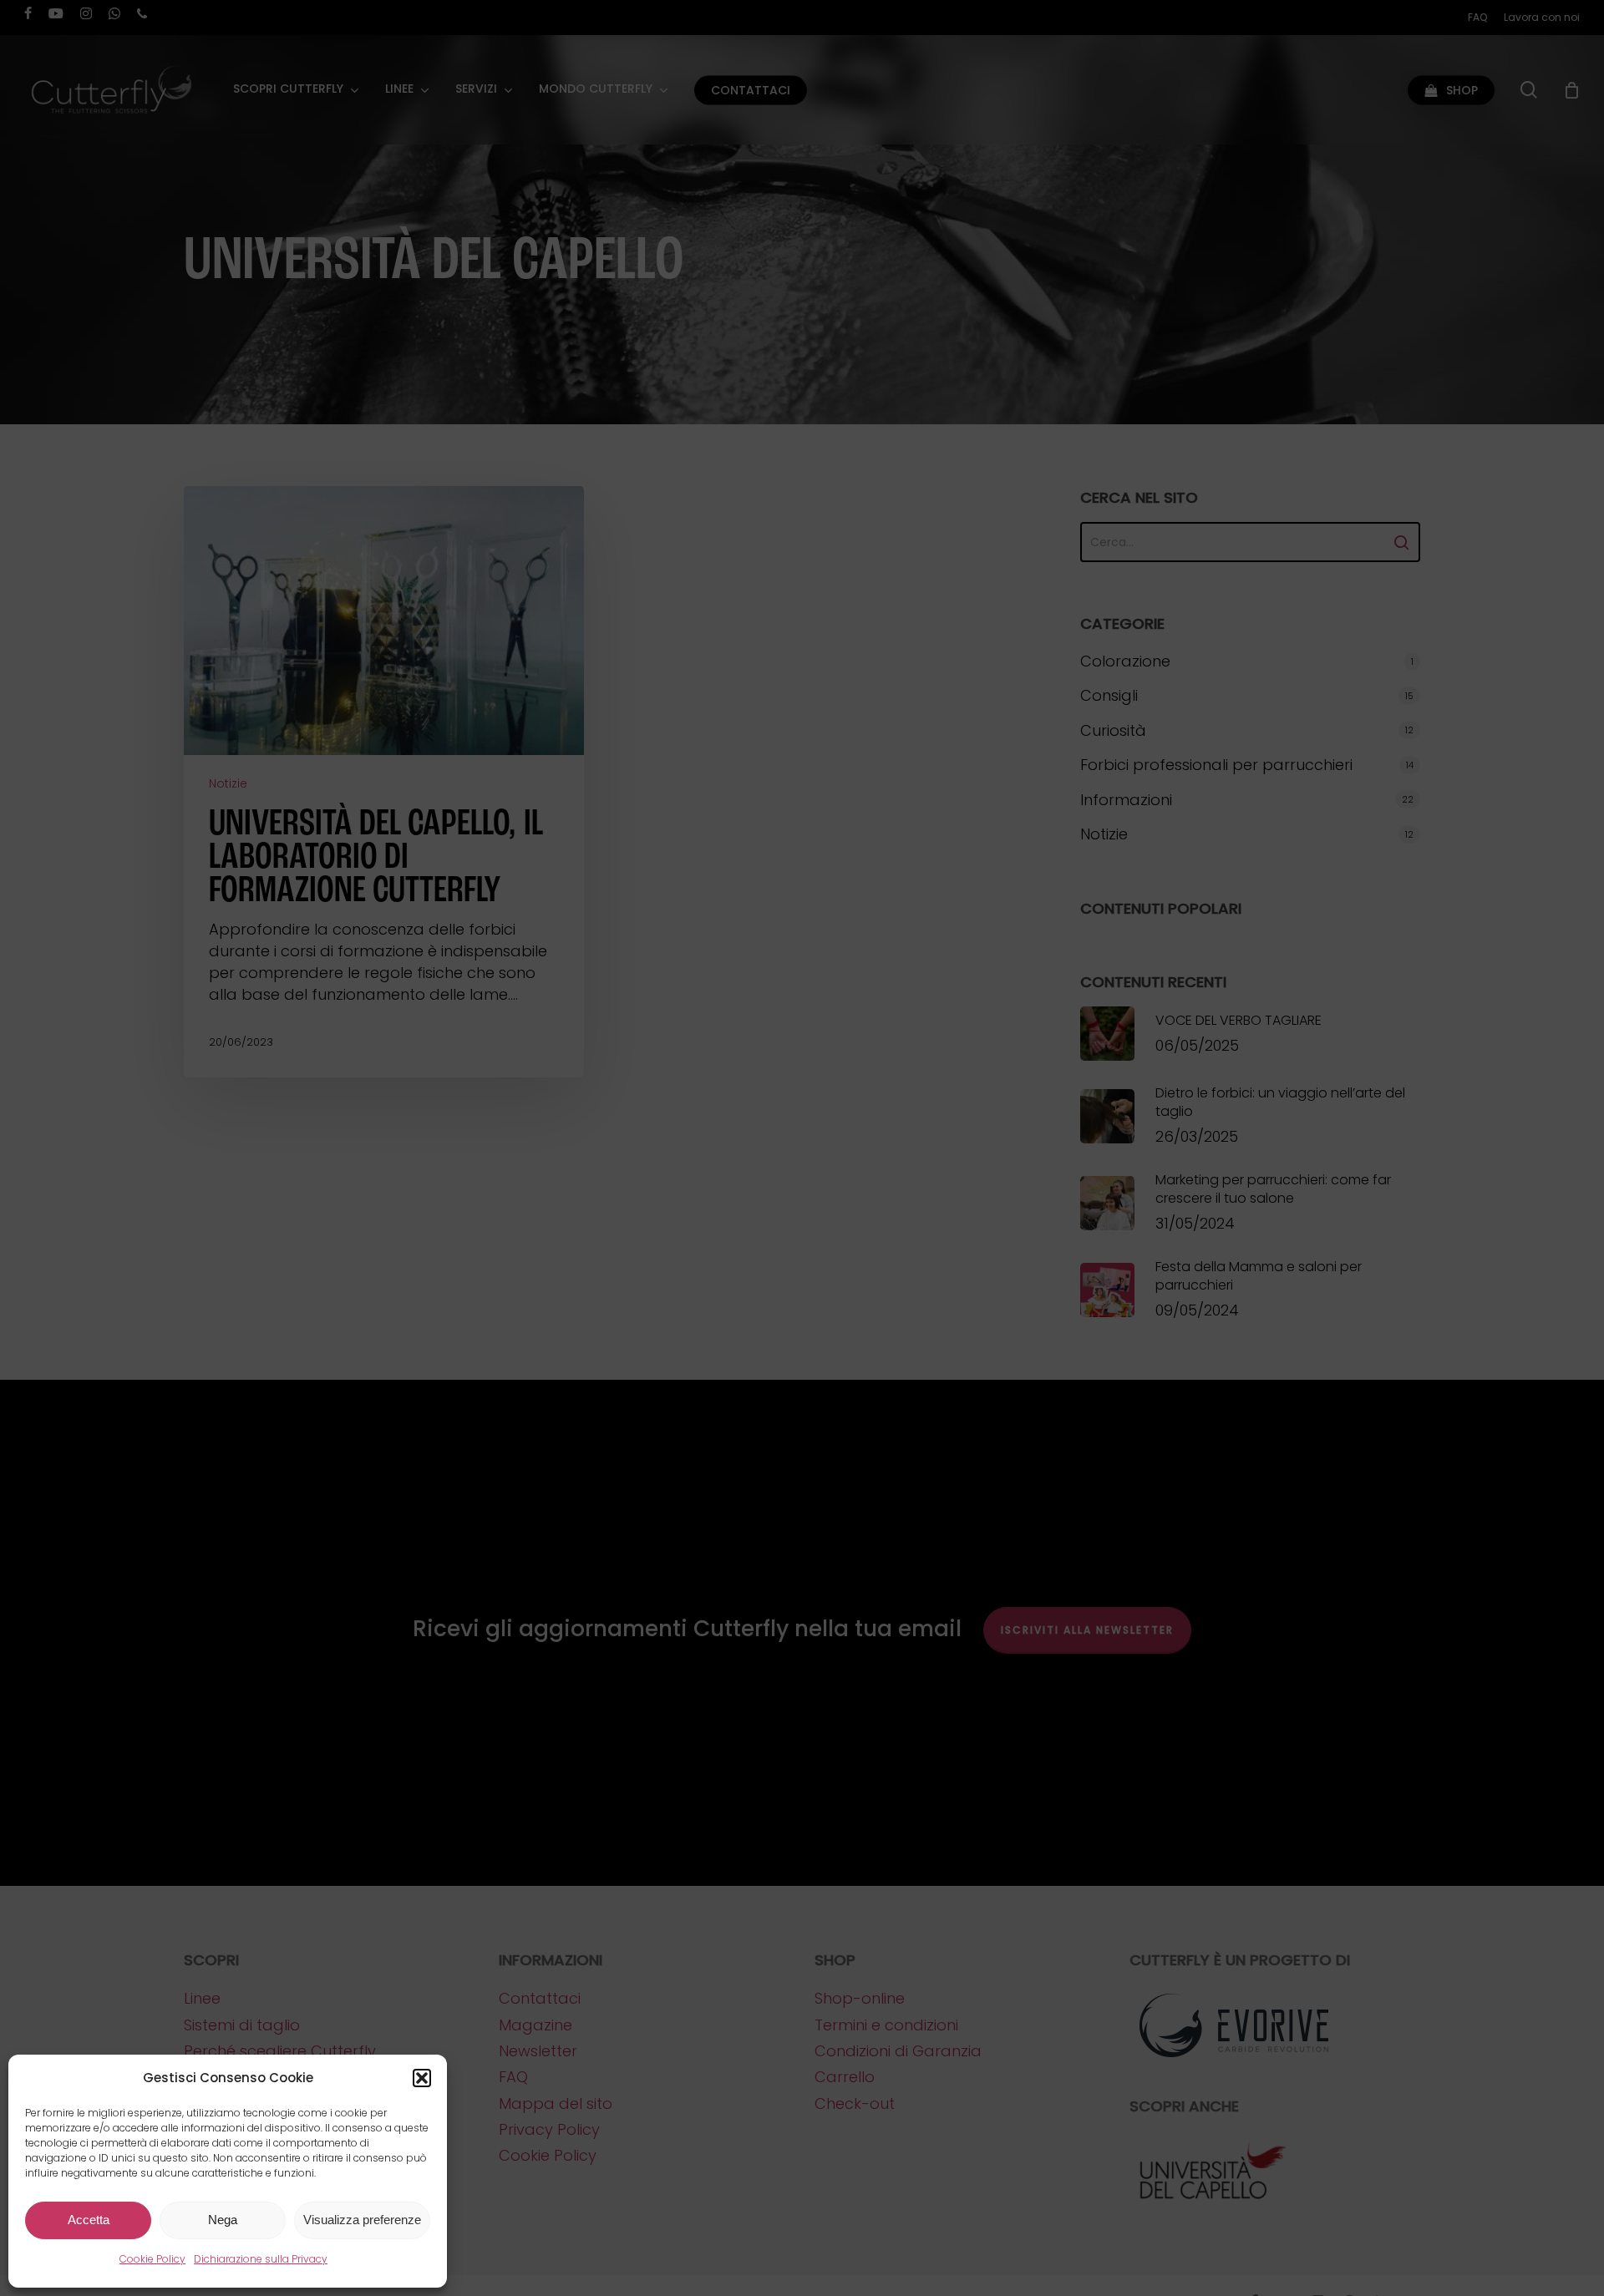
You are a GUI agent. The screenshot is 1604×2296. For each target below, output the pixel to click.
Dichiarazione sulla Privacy (261, 2259)
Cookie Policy (152, 2259)
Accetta (89, 2220)
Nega (223, 2220)
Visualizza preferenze (362, 2220)
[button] (422, 2078)
